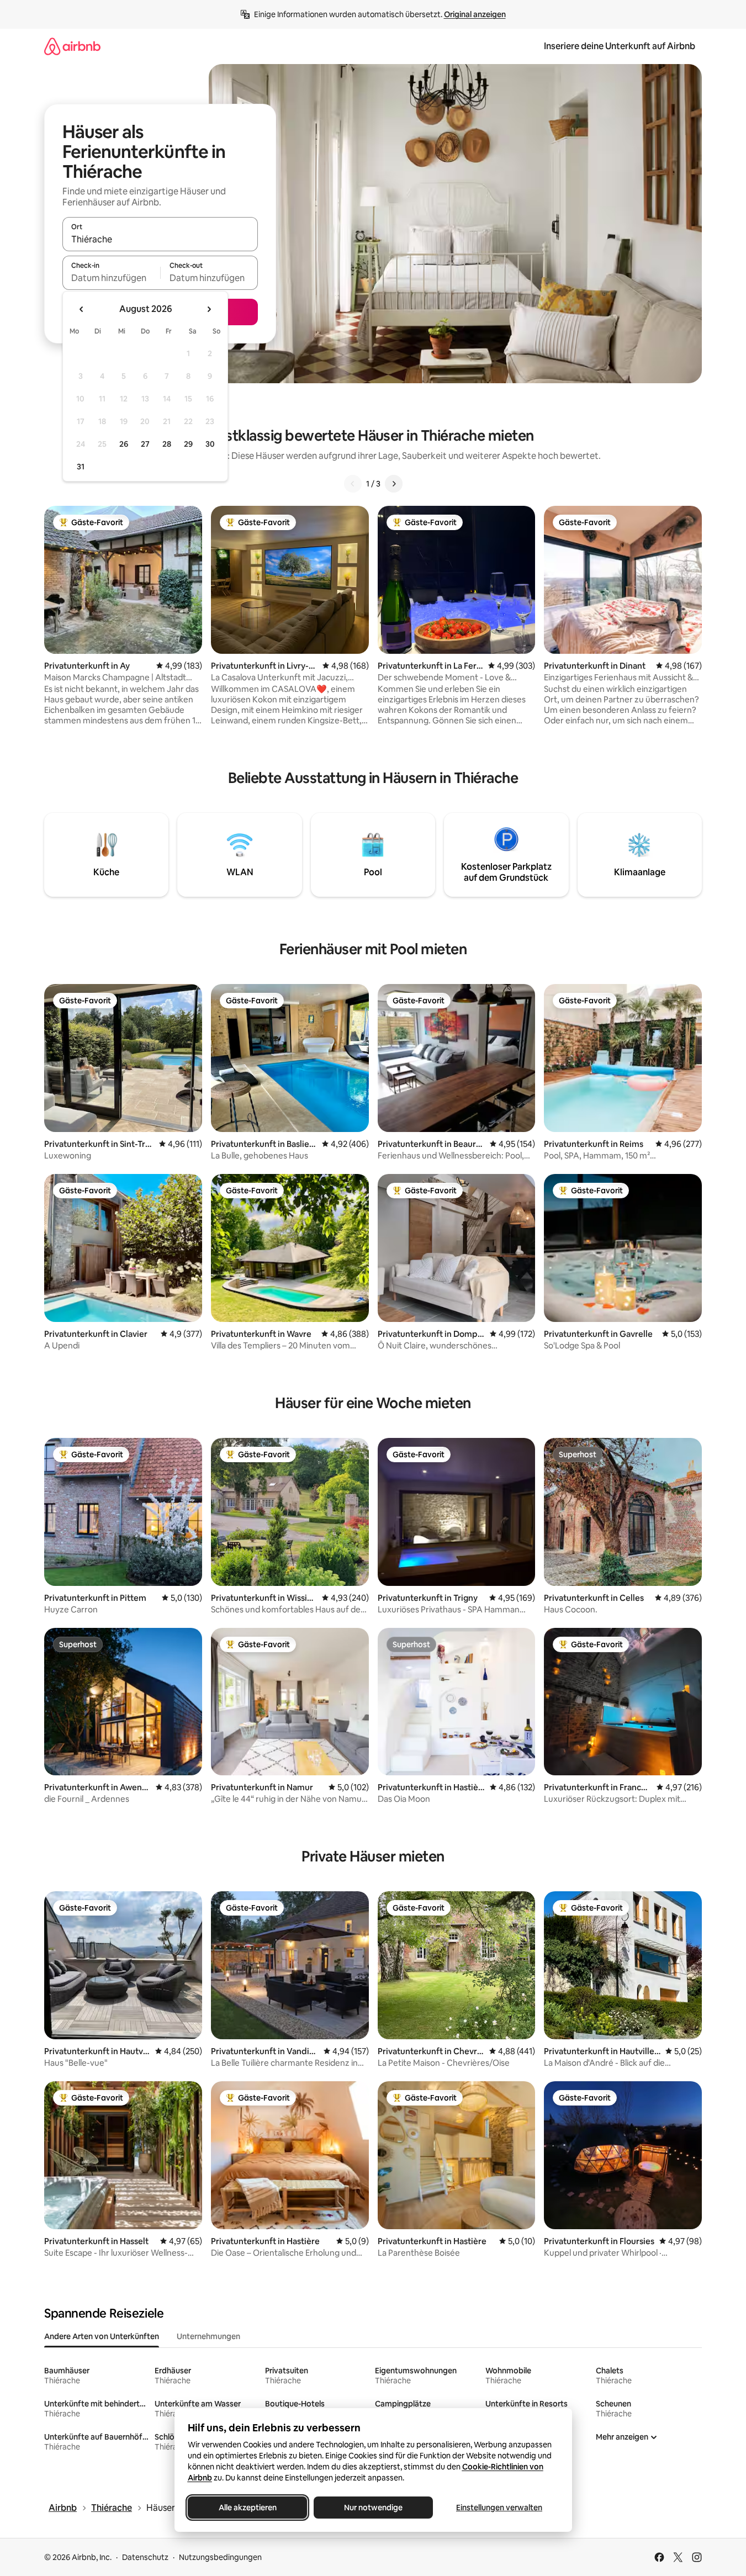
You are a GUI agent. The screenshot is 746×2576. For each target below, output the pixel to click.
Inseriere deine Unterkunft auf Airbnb (620, 46)
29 (188, 444)
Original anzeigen (475, 14)
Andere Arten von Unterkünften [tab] (102, 2336)
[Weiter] (394, 484)
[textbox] (111, 278)
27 (145, 444)
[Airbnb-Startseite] (72, 46)
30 (210, 444)
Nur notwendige (373, 2508)
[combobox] (160, 239)
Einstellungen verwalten (499, 2508)
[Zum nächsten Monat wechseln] (209, 309)
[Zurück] (353, 484)
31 (81, 467)
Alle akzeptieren (247, 2508)
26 (124, 444)
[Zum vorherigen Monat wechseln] (82, 309)
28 (167, 444)
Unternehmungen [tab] (208, 2336)
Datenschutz (145, 2557)
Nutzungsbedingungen (220, 2557)
